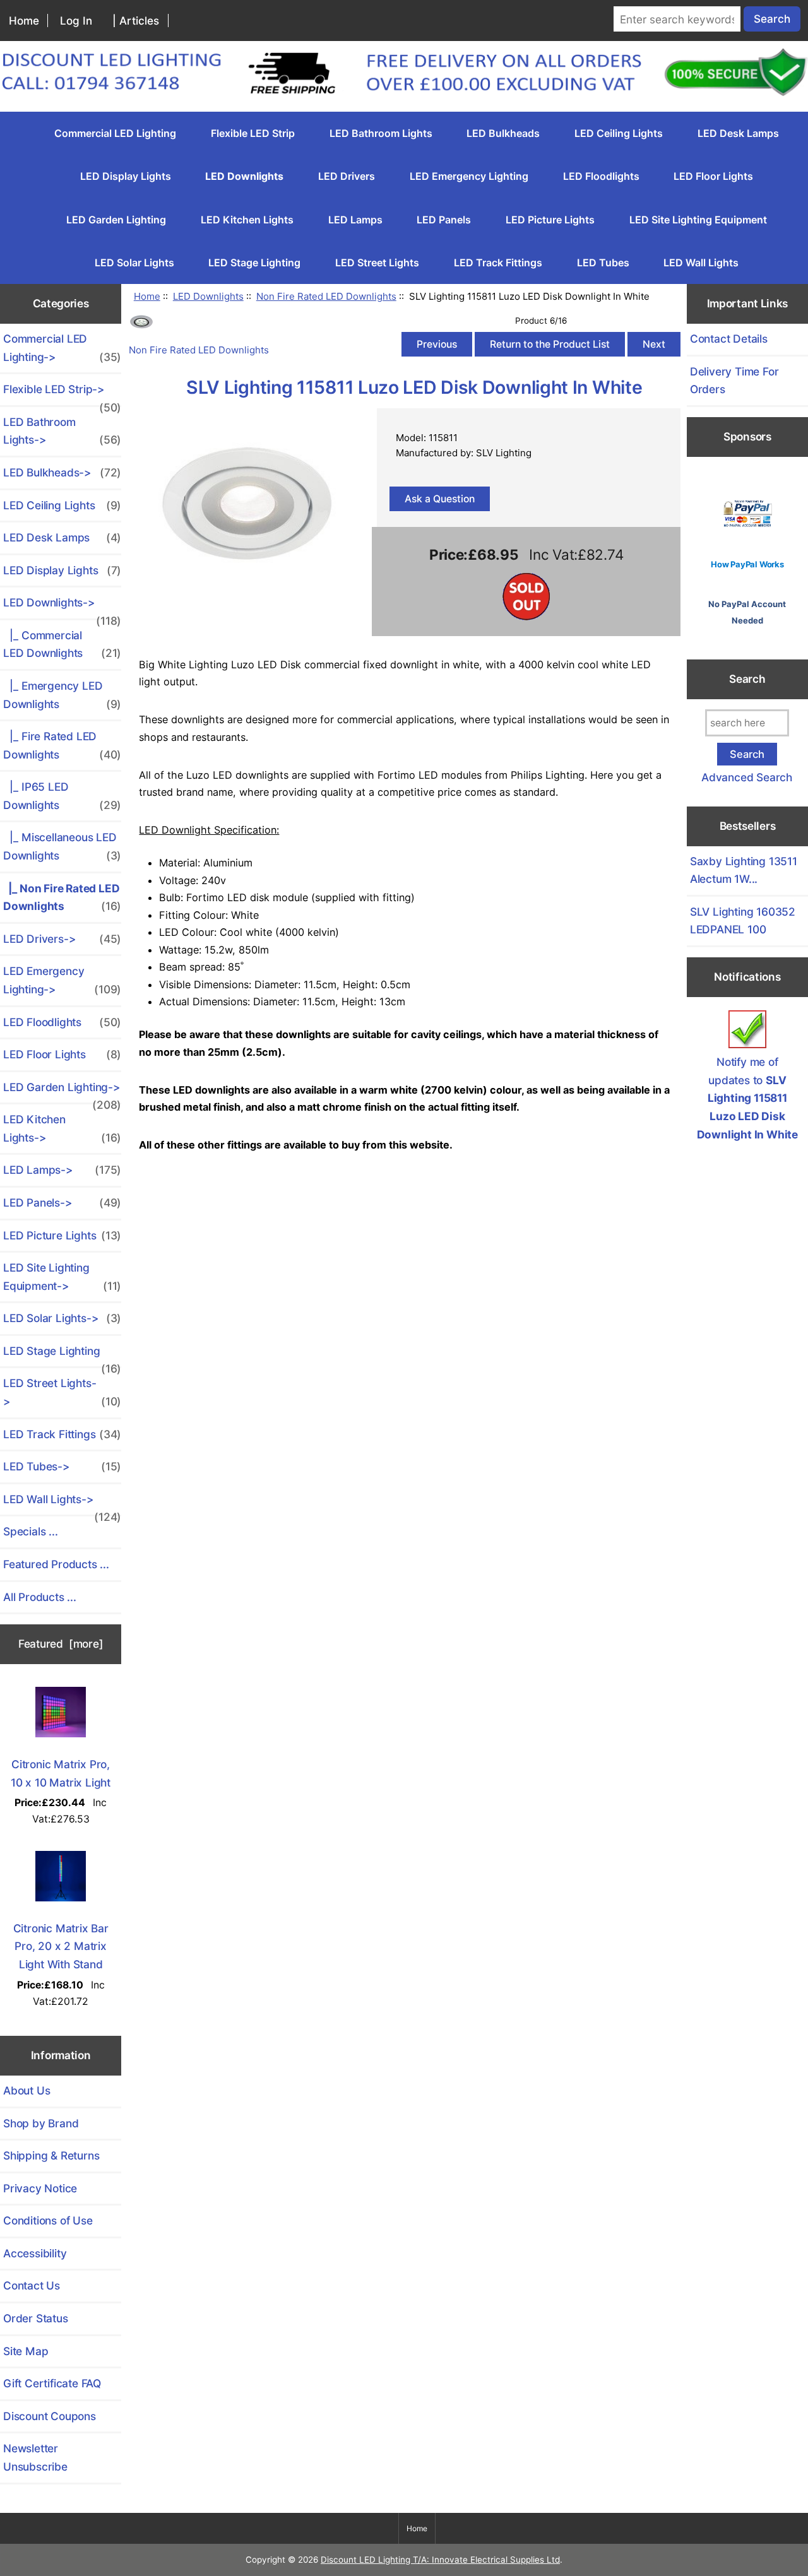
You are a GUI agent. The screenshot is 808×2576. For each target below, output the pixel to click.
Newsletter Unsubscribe (35, 2457)
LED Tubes (603, 263)
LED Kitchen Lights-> (62, 1128)
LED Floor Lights (713, 176)
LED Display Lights (126, 176)
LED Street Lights (377, 263)
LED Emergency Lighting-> (62, 980)
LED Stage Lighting (254, 263)
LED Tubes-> (62, 1466)
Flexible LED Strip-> (62, 394)
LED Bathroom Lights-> (62, 431)
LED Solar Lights (134, 263)
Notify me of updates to (747, 1098)
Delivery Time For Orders (734, 381)
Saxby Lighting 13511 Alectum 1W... (744, 870)
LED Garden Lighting (116, 220)
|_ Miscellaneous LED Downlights (62, 846)
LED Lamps (355, 220)
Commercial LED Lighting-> (62, 348)
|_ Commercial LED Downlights (62, 644)
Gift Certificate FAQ (52, 2383)
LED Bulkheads (503, 133)
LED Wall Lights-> (62, 1504)
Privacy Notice (40, 2188)
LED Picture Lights (550, 220)
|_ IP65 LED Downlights (62, 796)
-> (62, 607)
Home (24, 21)
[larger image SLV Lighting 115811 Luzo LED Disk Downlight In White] (247, 594)
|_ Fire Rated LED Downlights (62, 745)
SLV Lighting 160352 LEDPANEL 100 (743, 921)
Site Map (26, 2351)
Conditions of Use (48, 2220)
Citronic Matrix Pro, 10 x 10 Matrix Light (61, 1773)
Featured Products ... (56, 1564)
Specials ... (31, 1531)
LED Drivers (347, 176)
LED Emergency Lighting (469, 176)
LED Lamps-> (62, 1170)
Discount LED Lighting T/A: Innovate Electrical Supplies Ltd (440, 2560)
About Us (27, 2090)
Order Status (36, 2318)
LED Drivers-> (62, 939)
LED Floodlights (601, 176)
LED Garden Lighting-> (62, 1092)
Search (747, 679)
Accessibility (35, 2253)
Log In (76, 21)
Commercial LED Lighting (115, 133)
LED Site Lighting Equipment (698, 220)
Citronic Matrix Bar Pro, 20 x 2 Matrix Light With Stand (61, 1946)
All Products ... (40, 1597)
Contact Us (32, 2285)
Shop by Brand (41, 2123)
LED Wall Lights (701, 263)
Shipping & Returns (51, 2155)
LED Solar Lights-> (62, 1318)
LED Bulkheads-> (62, 472)
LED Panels (444, 220)
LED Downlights (208, 296)
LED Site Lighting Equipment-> (62, 1277)
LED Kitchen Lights (247, 220)
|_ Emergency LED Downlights (62, 695)
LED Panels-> (62, 1202)
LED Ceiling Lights (619, 133)
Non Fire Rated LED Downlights (326, 296)
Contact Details (729, 339)
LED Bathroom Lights (381, 133)
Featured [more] (61, 1644)
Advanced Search (747, 777)
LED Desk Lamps (738, 133)
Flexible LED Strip (253, 133)
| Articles (136, 21)
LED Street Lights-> (62, 1392)
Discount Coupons (50, 2416)
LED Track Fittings (498, 263)
